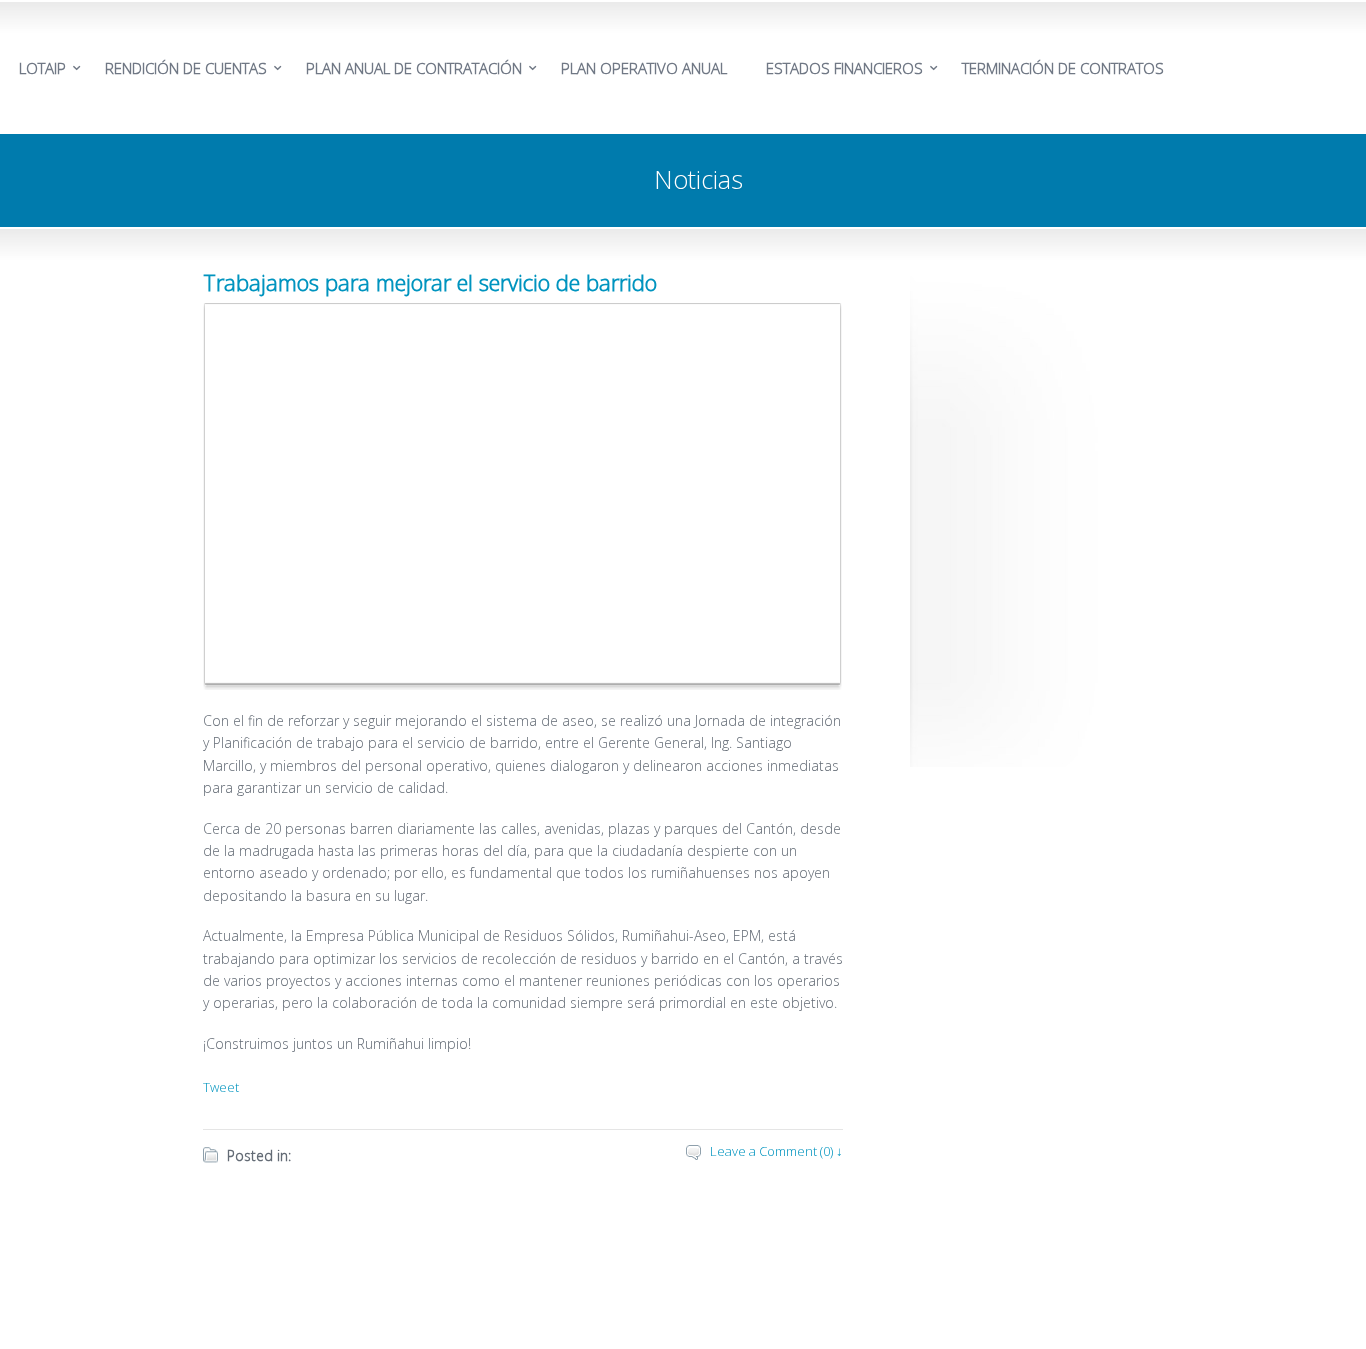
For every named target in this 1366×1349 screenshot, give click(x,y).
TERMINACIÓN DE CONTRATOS (1063, 68)
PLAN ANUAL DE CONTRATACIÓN (414, 68)
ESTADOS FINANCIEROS (844, 68)
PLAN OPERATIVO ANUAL (644, 68)
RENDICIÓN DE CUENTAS (186, 68)
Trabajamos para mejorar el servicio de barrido (430, 282)
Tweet (221, 1087)
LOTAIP (42, 68)
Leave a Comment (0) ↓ (776, 1151)
